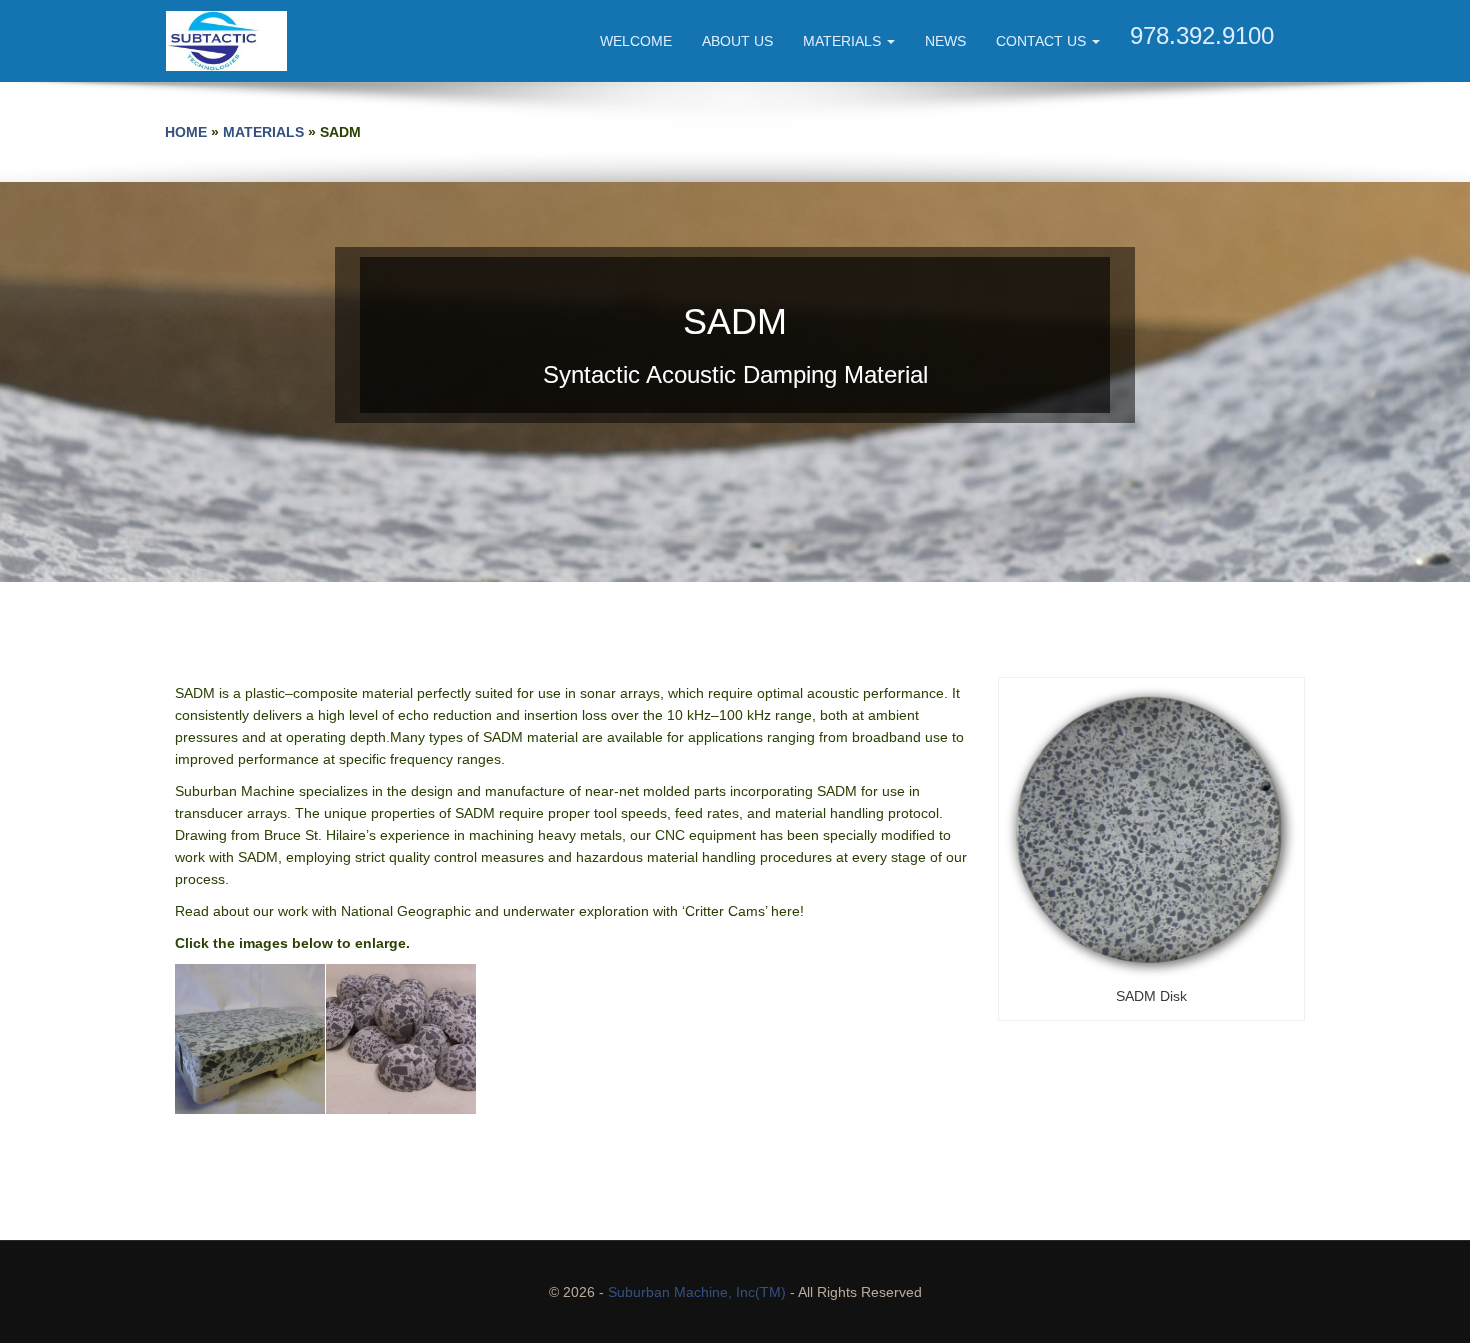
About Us (737, 41)
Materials (844, 41)
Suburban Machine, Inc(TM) (697, 1292)
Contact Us (1043, 41)
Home (186, 132)
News (945, 41)
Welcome (636, 41)
